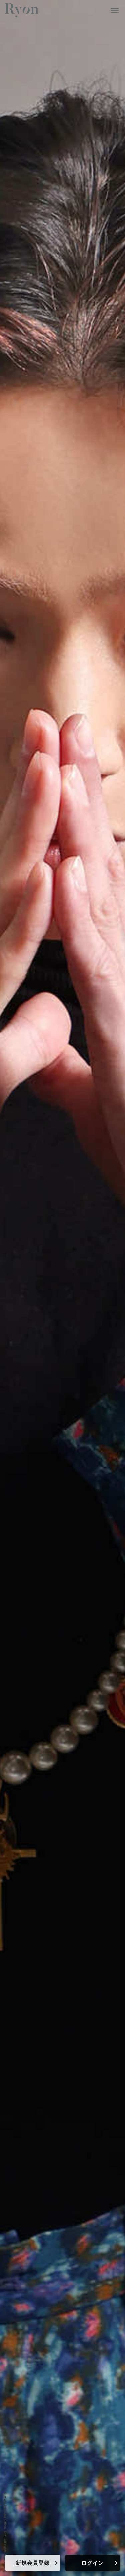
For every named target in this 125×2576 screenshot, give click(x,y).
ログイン (93, 2563)
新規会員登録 (33, 2563)
